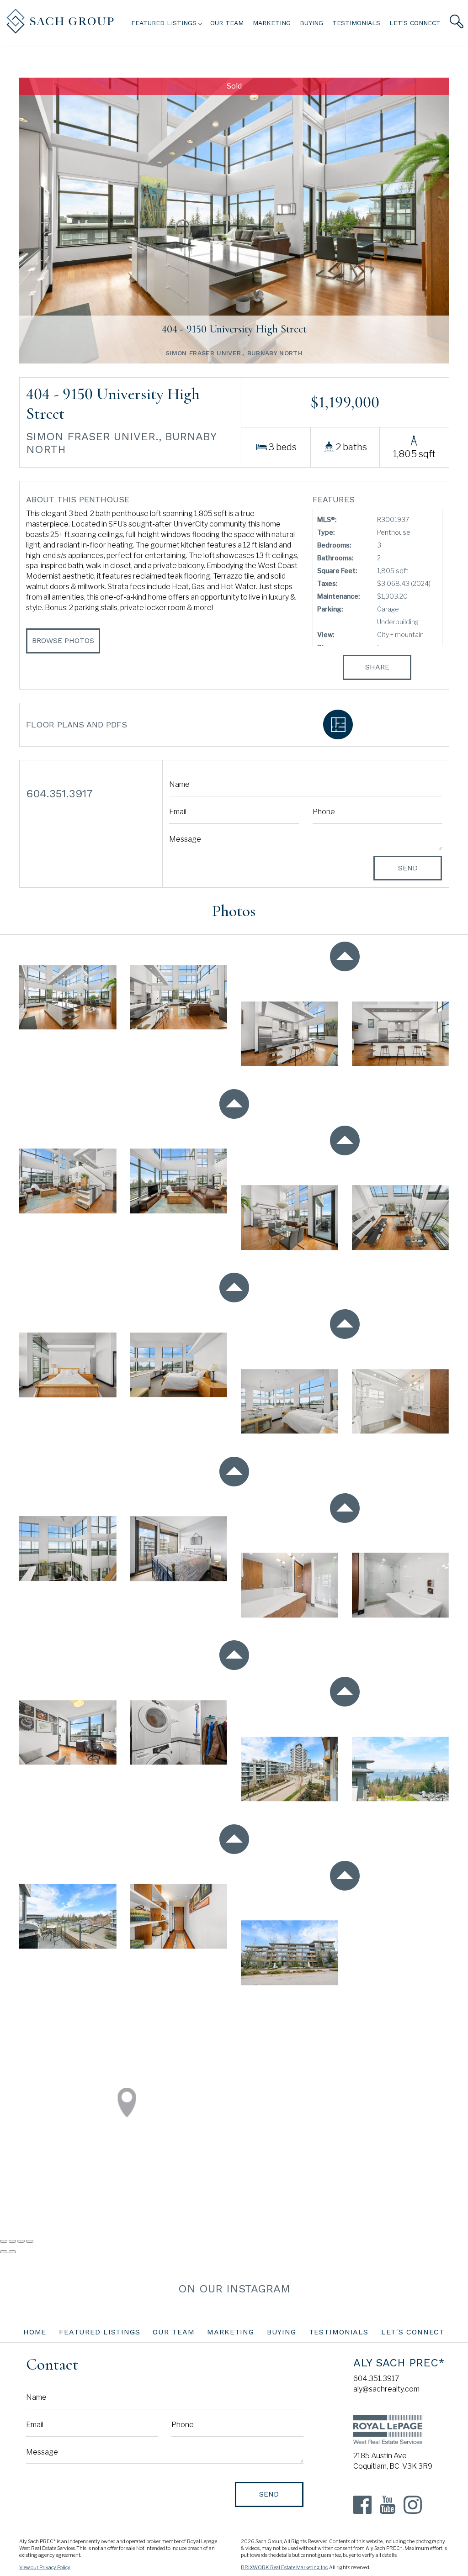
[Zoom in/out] (30, 2241)
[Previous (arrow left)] (4, 2252)
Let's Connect (415, 23)
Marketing (272, 23)
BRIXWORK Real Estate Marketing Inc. (285, 2568)
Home (35, 2332)
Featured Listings (100, 2332)
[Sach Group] (60, 31)
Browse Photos (63, 640)
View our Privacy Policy (45, 2568)
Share (377, 667)
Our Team (227, 23)
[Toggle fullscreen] (21, 2241)
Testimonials (356, 23)
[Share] (12, 2241)
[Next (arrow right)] (12, 2252)
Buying (311, 23)
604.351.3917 (376, 2378)
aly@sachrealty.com (386, 2389)
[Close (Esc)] (4, 2241)
